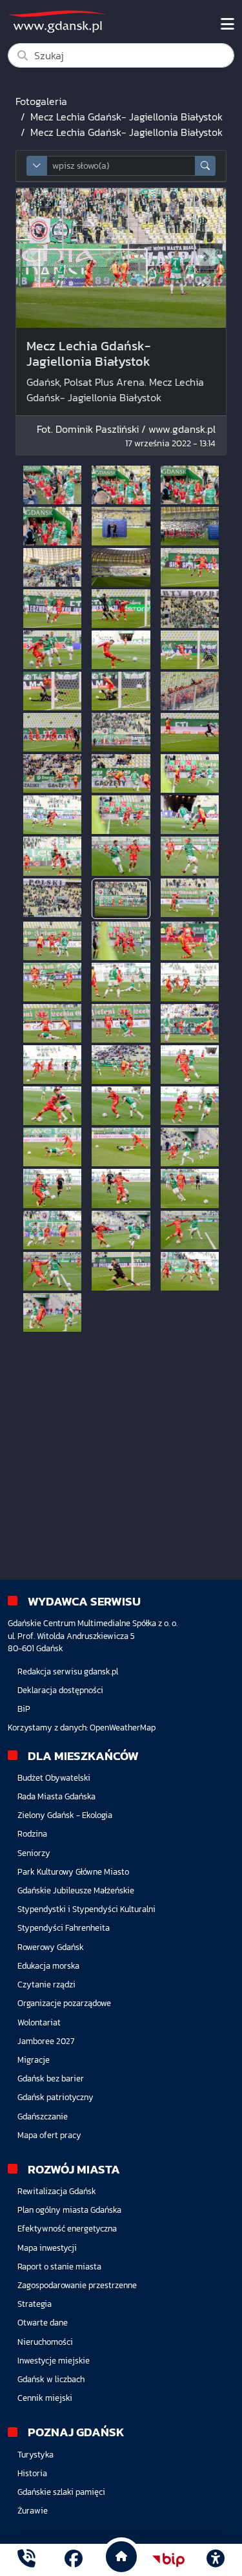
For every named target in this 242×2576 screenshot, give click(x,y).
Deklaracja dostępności (60, 1690)
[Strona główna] (26, 2560)
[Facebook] (74, 2560)
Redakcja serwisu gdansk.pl (68, 1672)
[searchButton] (205, 166)
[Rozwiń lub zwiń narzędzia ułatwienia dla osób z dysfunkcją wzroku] (216, 2560)
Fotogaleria (41, 101)
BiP (24, 1709)
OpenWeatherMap (123, 1728)
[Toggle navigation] (227, 24)
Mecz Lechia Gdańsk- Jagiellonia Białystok (126, 117)
